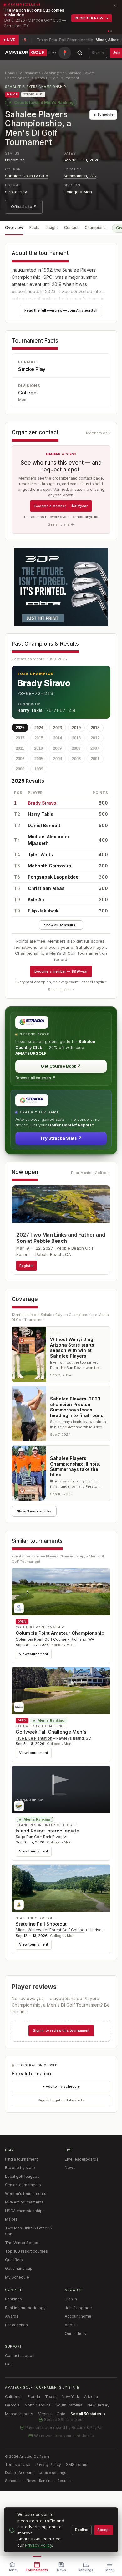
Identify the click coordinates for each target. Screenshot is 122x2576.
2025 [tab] (20, 728)
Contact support (20, 2356)
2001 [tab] (95, 759)
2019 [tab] (76, 728)
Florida (34, 2397)
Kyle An (36, 899)
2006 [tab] (20, 759)
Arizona (91, 2397)
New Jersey (98, 2405)
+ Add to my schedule (61, 2086)
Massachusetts (19, 2414)
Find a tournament (21, 2159)
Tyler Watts (40, 854)
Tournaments (29, 73)
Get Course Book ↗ (61, 1066)
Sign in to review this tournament (61, 2030)
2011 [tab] (20, 748)
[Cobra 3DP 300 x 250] (61, 587)
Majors (11, 2219)
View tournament (34, 1654)
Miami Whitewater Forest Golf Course (50, 1930)
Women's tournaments (26, 2194)
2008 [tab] (76, 748)
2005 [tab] (39, 759)
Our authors (75, 2333)
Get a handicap (19, 2268)
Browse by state (20, 2168)
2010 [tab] (38, 748)
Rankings (13, 2299)
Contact (71, 228)
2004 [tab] (58, 759)
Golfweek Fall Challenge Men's (51, 1732)
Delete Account (19, 2473)
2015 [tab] (39, 738)
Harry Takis (30, 710)
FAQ (9, 2364)
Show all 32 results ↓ (61, 925)
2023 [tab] (58, 728)
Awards (12, 2316)
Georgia (12, 2405)
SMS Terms (77, 2464)
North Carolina (38, 2405)
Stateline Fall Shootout (41, 1924)
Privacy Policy (48, 2464)
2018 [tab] (95, 728)
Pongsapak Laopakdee (53, 877)
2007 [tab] (95, 748)
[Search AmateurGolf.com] (80, 53)
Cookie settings (52, 2473)
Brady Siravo (44, 683)
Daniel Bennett (44, 825)
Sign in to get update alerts (61, 2100)
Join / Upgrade (78, 2308)
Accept (104, 2530)
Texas (51, 2397)
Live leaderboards (82, 2159)
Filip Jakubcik (43, 911)
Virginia (45, 2414)
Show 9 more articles (34, 1511)
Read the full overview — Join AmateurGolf (61, 310)
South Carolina (69, 2405)
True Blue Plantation (34, 1738)
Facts (34, 228)
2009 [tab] (57, 748)
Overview (14, 228)
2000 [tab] (20, 769)
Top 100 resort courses (26, 2251)
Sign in (98, 53)
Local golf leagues (22, 2176)
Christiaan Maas (46, 888)
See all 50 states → (88, 2414)
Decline (82, 2530)
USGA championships (25, 2211)
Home (10, 73)
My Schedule (17, 2277)
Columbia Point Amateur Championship (60, 1633)
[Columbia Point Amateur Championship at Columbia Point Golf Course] (61, 1592)
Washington (54, 73)
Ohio (61, 2414)
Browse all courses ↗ (35, 1078)
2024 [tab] (39, 728)
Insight (52, 228)
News (70, 2168)
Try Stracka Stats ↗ (61, 1138)
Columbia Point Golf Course (41, 1639)
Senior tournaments (23, 2185)
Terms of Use (18, 2464)
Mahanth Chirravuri (50, 866)
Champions (95, 228)
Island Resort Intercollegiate (47, 1831)
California (14, 2397)
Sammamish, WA (80, 176)
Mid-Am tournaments (24, 2202)
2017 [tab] (20, 738)
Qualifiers (14, 2260)
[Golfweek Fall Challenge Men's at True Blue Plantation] (61, 1690)
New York (70, 2397)
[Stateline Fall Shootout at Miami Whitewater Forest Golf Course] (61, 1888)
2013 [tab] (76, 738)
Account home (78, 2316)
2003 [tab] (76, 759)
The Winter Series (22, 2243)
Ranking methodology (25, 2308)
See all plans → (61, 524)
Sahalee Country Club (27, 176)
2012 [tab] (95, 738)
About (70, 2325)
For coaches (16, 2325)
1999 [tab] (39, 769)
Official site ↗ (24, 207)
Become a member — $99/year (61, 506)
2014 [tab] (58, 738)
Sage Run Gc (27, 1837)
